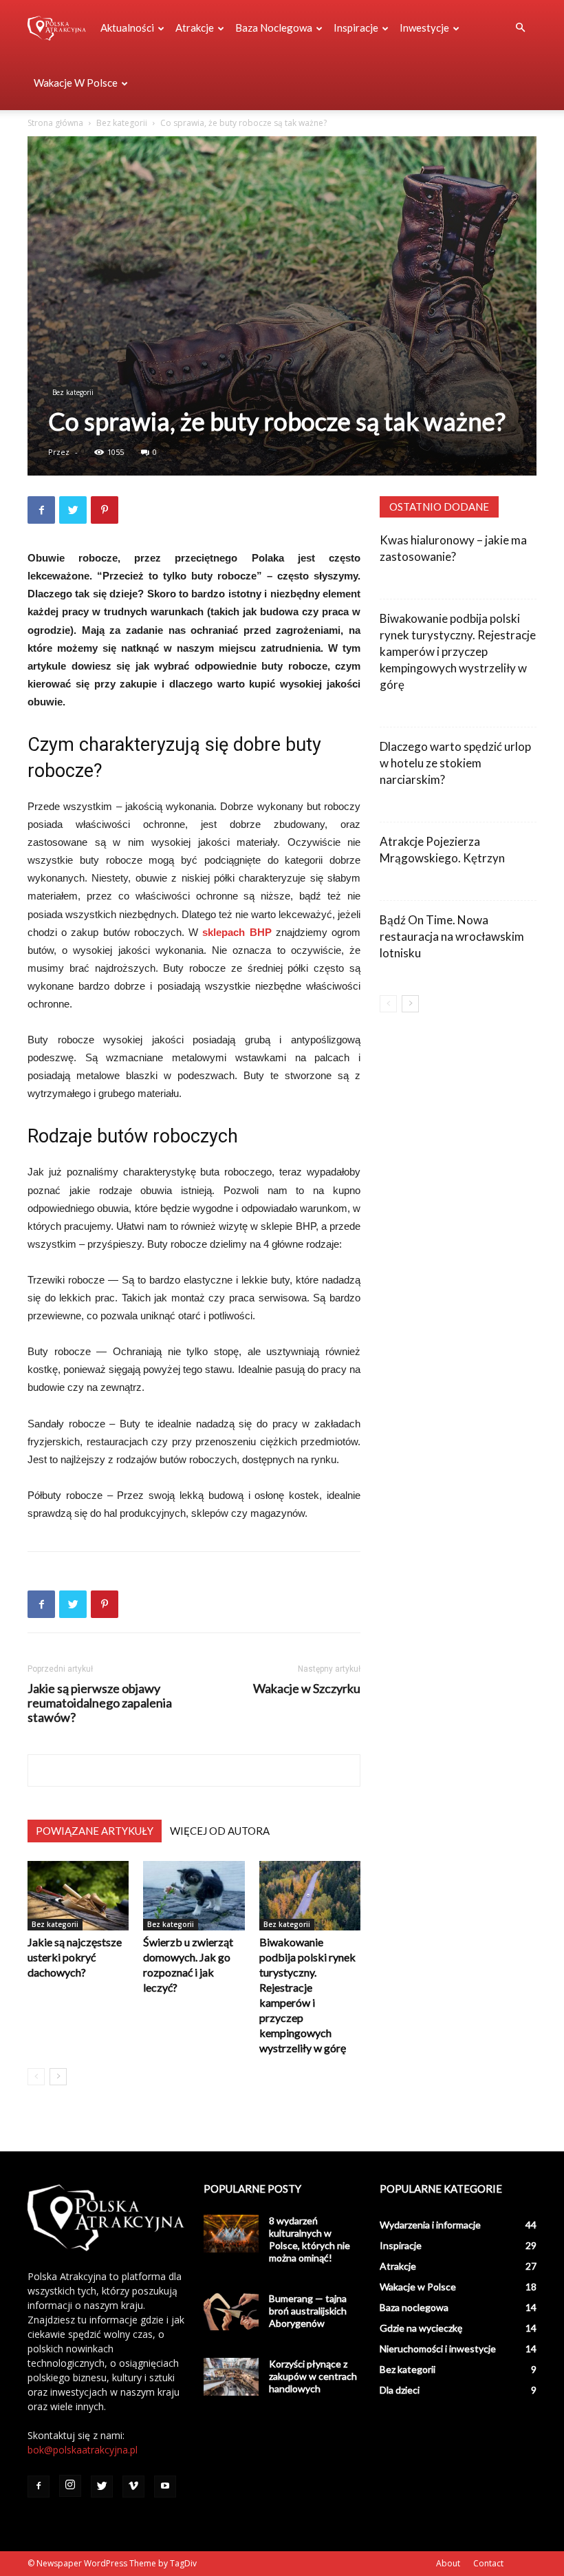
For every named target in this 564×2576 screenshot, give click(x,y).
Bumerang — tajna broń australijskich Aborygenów (308, 2311)
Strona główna (55, 123)
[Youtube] (165, 2487)
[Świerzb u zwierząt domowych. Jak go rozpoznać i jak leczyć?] (194, 1896)
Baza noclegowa (274, 28)
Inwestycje (424, 28)
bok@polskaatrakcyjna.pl (83, 2450)
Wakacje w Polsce (76, 83)
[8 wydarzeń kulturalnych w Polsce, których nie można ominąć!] (231, 2234)
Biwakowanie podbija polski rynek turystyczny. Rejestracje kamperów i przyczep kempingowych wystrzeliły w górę (458, 651)
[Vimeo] (133, 2487)
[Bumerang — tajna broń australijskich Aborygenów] (231, 2311)
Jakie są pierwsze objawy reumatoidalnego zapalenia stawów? (100, 1703)
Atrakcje (195, 28)
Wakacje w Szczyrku (307, 1689)
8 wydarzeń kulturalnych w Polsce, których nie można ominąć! (310, 2239)
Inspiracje (356, 28)
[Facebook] (39, 2487)
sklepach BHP (237, 932)
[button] (520, 28)
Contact (488, 2563)
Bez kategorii (122, 123)
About (448, 2563)
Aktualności (127, 28)
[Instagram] (70, 2486)
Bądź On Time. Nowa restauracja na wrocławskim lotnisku (452, 936)
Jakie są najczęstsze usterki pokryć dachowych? (75, 1957)
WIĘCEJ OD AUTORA (220, 1831)
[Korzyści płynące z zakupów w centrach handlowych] (231, 2377)
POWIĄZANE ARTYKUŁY (95, 1831)
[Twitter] (102, 2487)
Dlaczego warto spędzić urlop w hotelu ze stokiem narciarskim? (455, 763)
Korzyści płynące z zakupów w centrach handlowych (313, 2376)
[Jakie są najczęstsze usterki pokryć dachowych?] (78, 1896)
